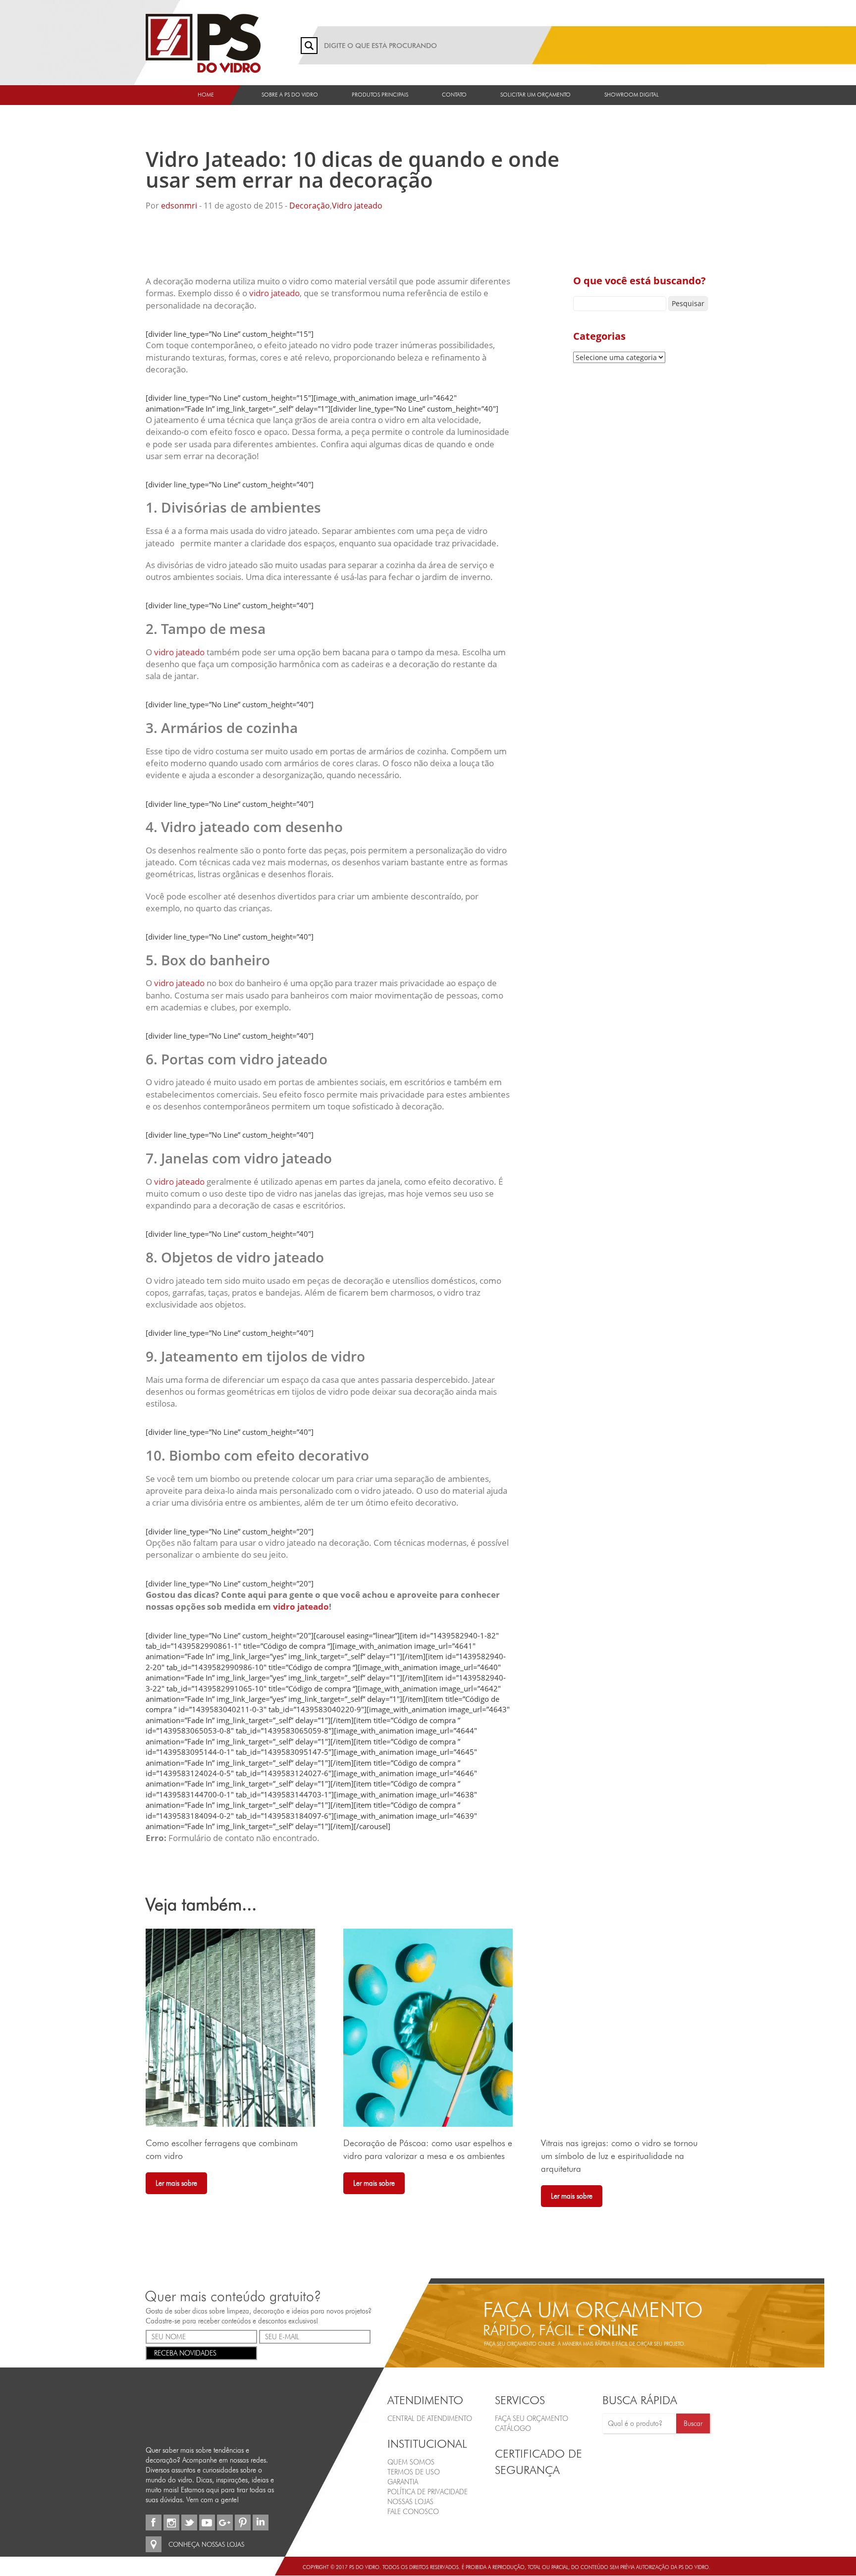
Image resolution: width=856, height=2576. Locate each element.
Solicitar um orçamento (535, 95)
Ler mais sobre (176, 2183)
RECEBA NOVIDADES (185, 2353)
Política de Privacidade (428, 2492)
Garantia (403, 2482)
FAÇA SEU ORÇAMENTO (532, 2418)
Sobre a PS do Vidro (290, 95)
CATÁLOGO (513, 2428)
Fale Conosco (413, 2512)
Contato (454, 95)
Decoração (310, 206)
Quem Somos (411, 2462)
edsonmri (179, 206)
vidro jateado (274, 293)
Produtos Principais (380, 95)
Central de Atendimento (430, 2418)
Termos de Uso (414, 2472)
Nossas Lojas (410, 2502)
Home (206, 95)
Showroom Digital (632, 95)
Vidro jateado (357, 206)
